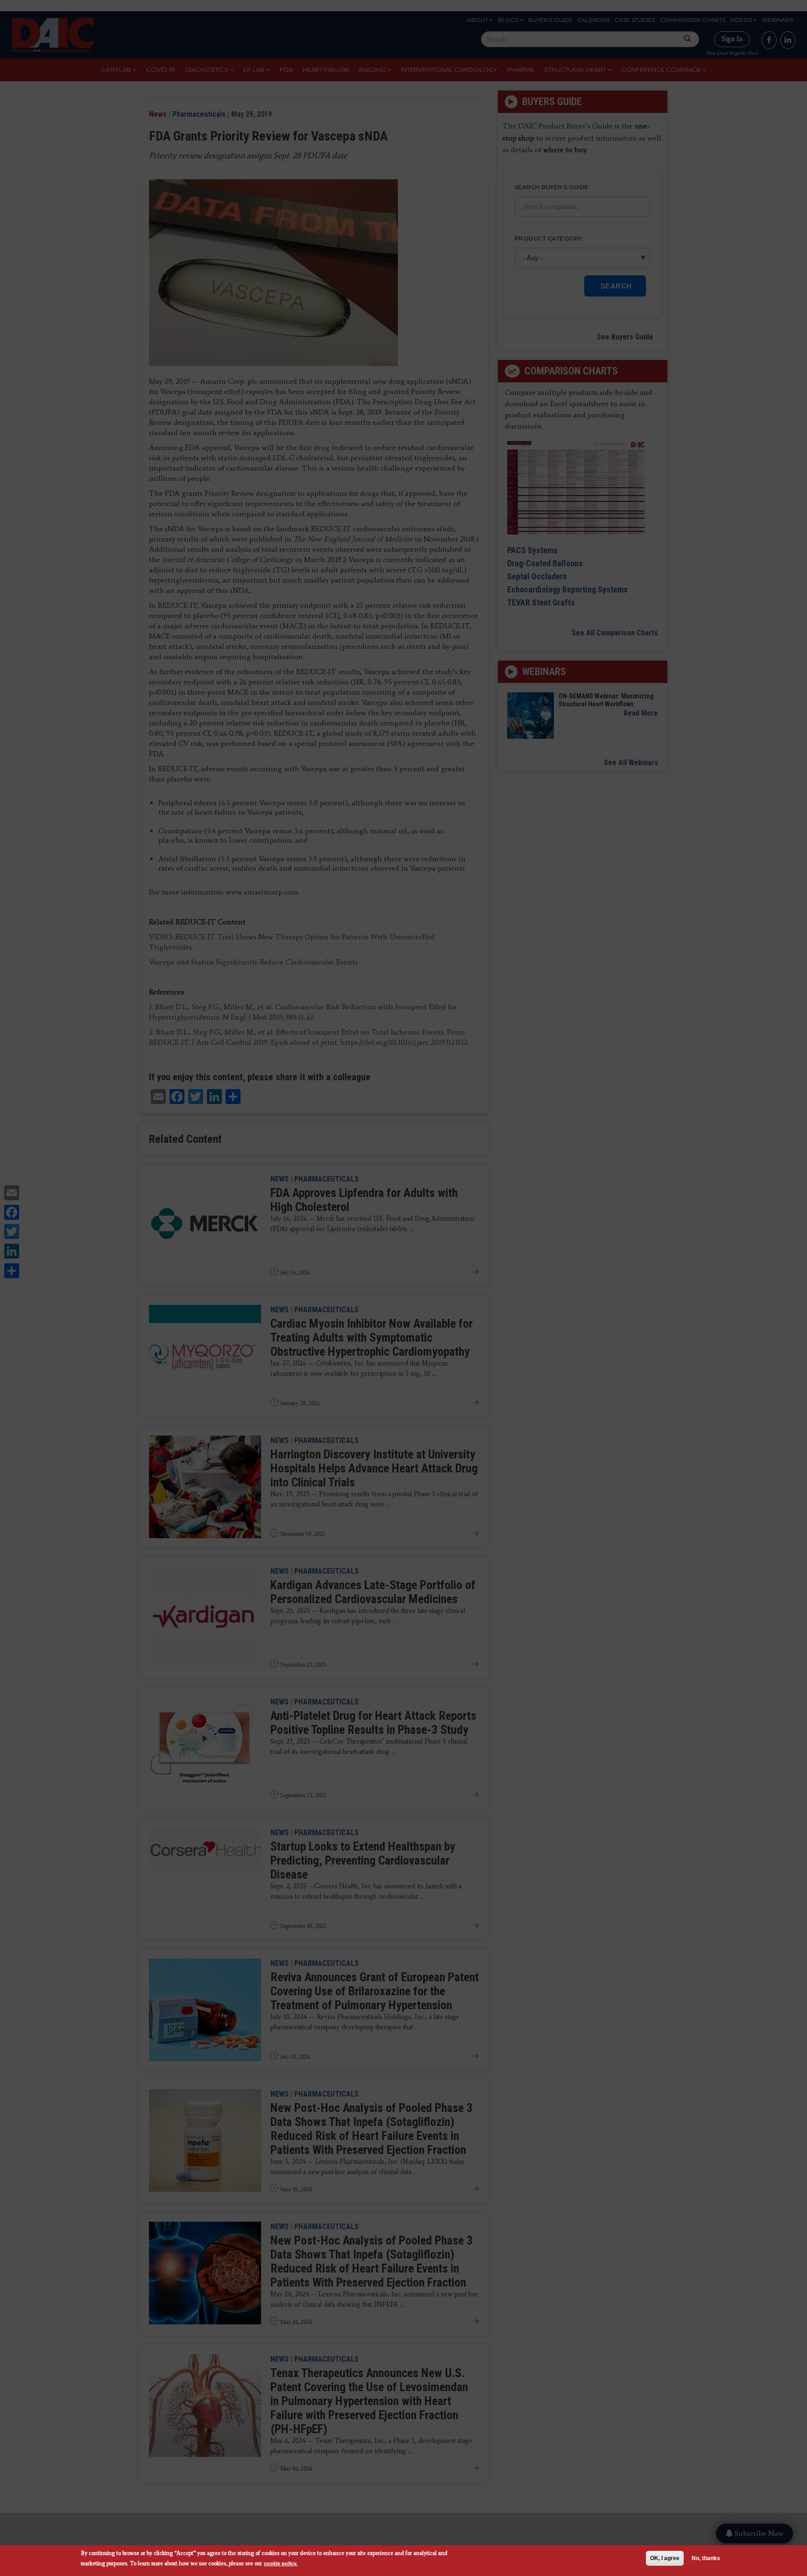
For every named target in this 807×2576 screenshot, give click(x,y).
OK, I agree (665, 2558)
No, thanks (706, 2558)
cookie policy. (281, 2563)
